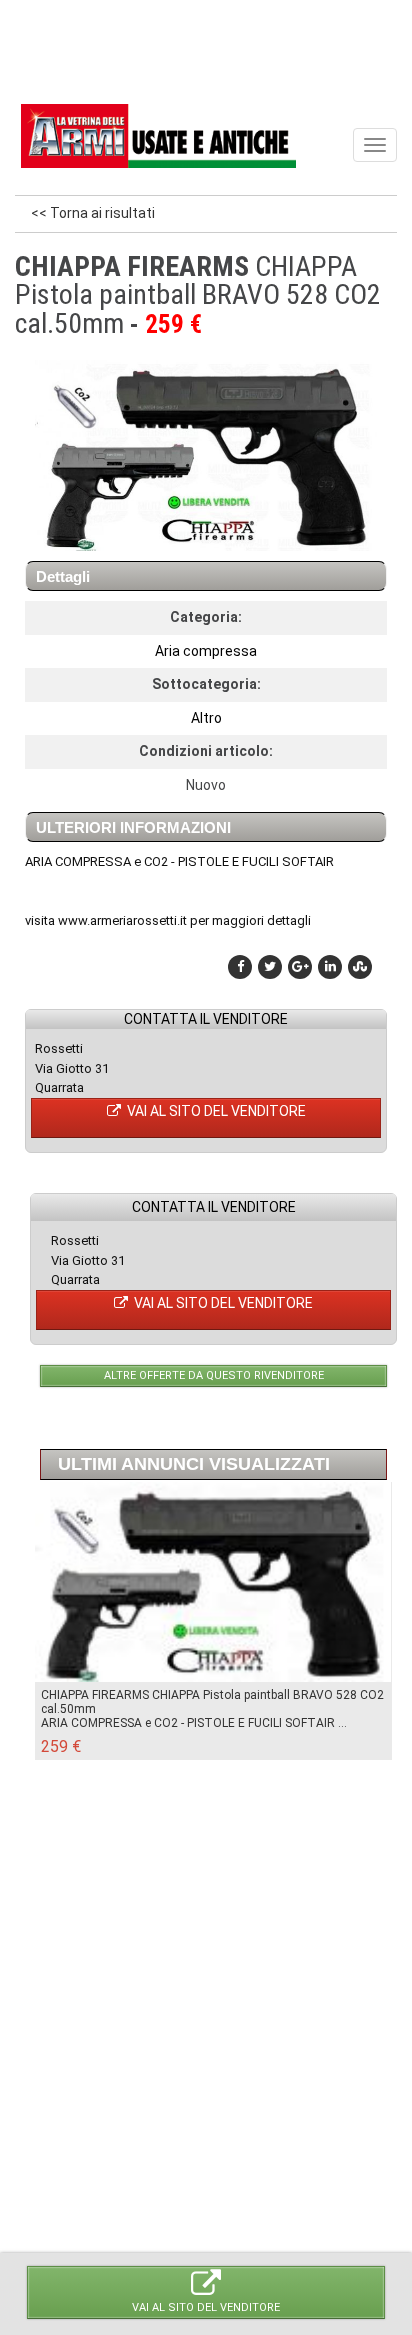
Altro (206, 718)
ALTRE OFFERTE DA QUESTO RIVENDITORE (214, 1375)
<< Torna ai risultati (93, 213)
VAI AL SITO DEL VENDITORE (215, 1111)
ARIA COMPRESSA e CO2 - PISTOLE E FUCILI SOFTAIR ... (194, 1723)
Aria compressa (206, 651)
